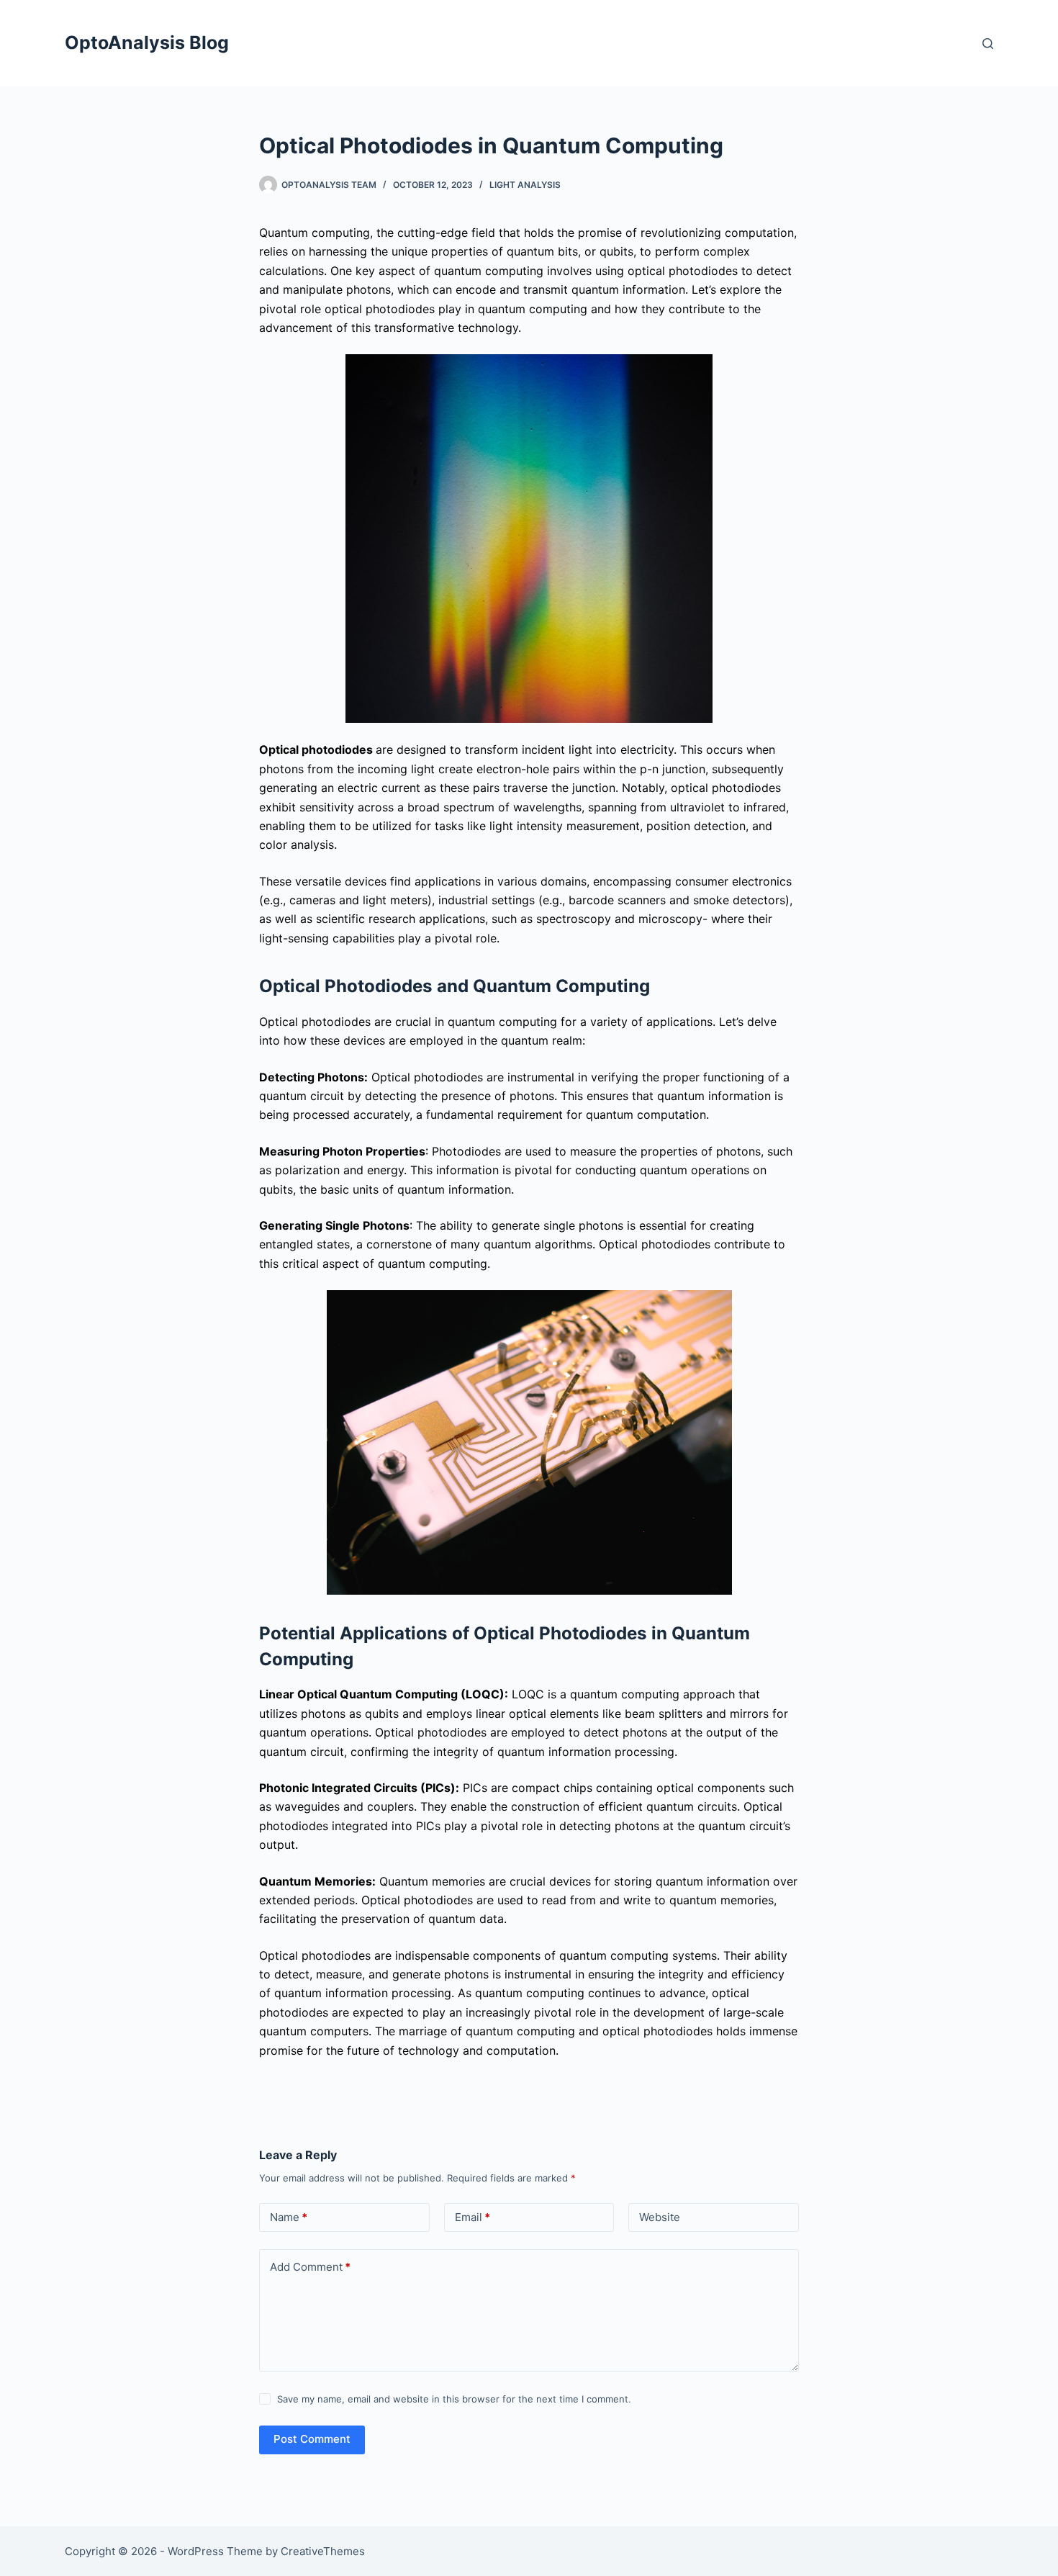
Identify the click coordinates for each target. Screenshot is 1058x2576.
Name (289, 2217)
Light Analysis (525, 185)
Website (660, 2217)
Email (473, 2217)
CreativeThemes (323, 2551)
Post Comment (312, 2439)
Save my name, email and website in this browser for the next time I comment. (454, 2399)
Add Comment (310, 2267)
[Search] (988, 44)
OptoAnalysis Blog (147, 42)
